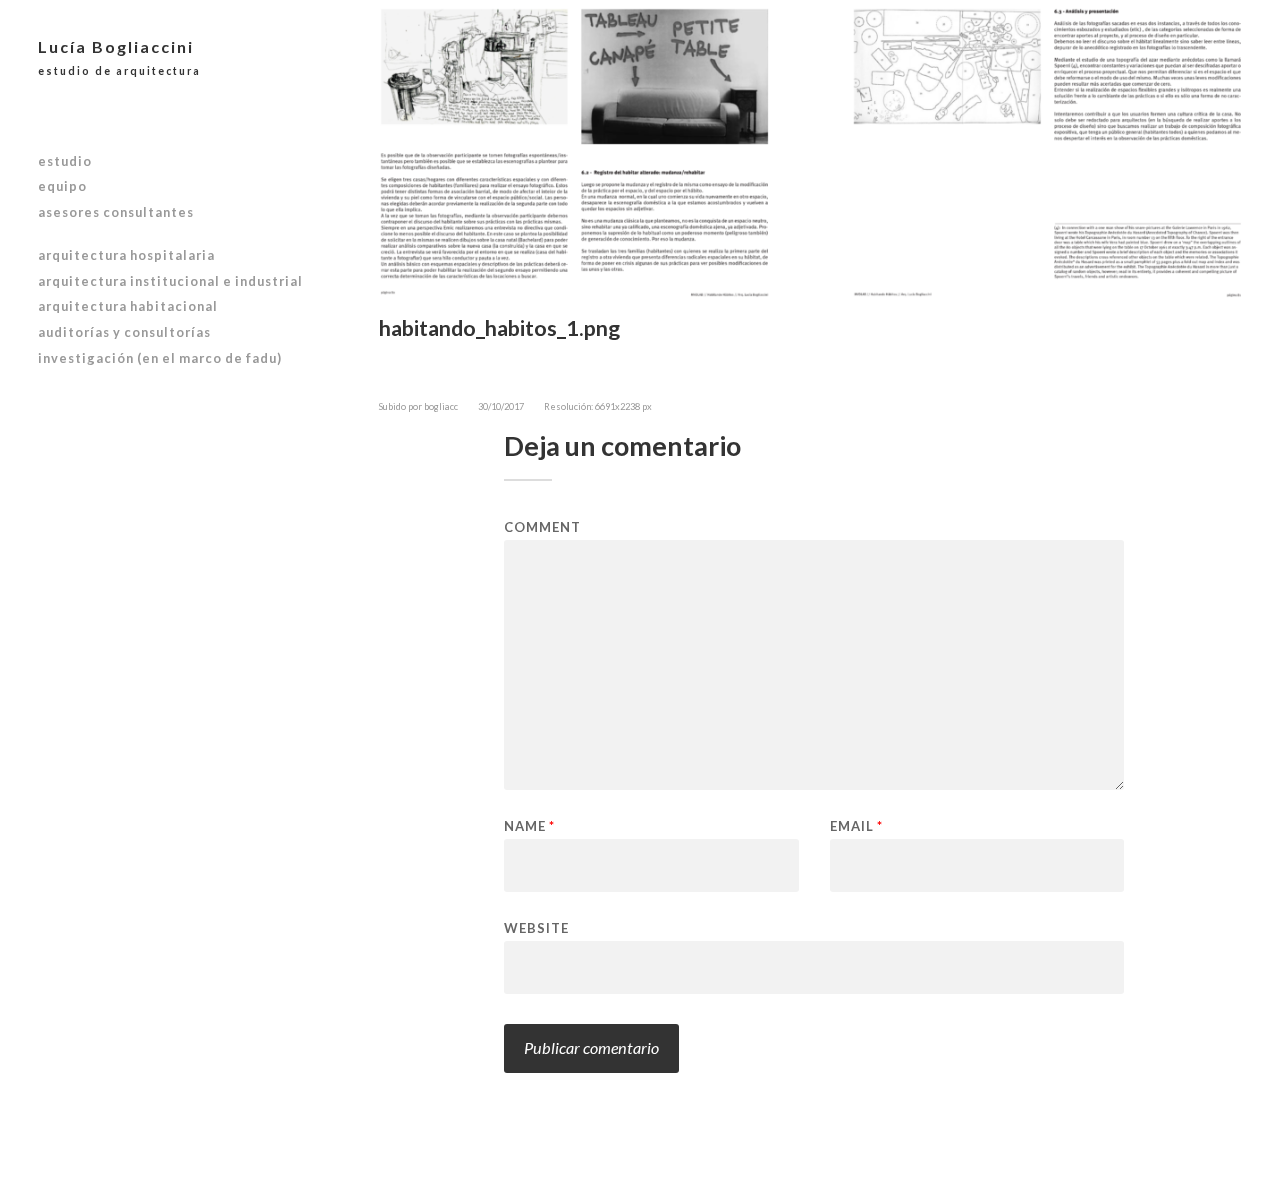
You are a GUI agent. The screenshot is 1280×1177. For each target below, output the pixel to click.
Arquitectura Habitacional (128, 306)
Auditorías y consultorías (124, 332)
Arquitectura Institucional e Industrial (170, 281)
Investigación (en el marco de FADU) (160, 358)
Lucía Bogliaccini (119, 57)
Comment (542, 527)
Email (856, 826)
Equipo (62, 186)
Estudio (65, 161)
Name (529, 826)
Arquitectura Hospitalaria (126, 255)
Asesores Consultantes (116, 212)
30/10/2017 (501, 406)
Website (536, 927)
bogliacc (441, 406)
